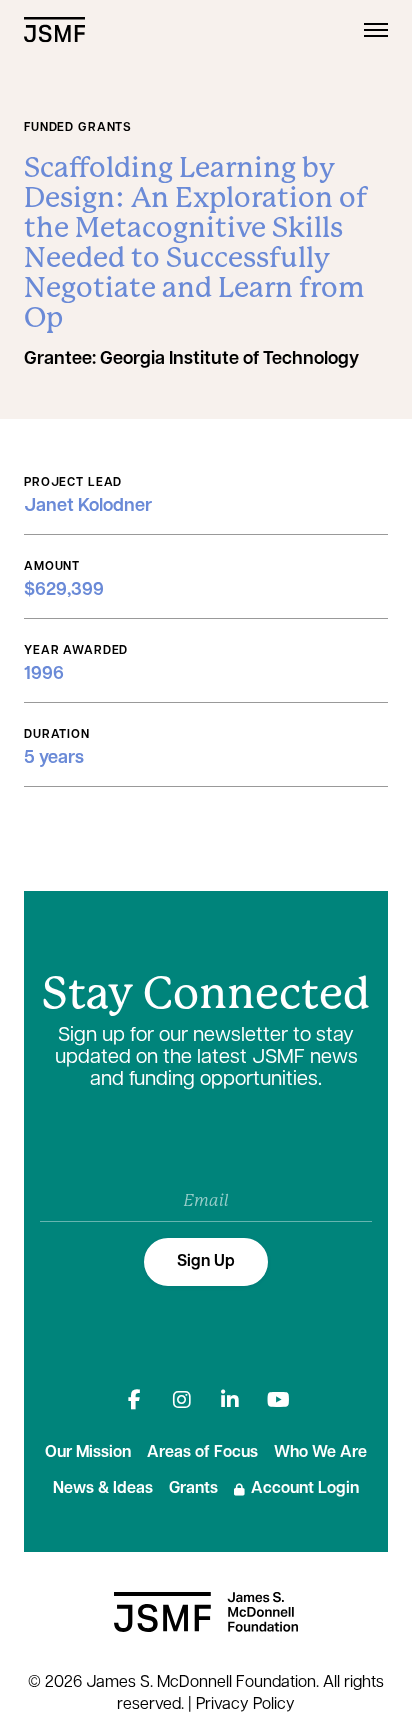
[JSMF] (54, 29)
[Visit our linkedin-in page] (230, 1400)
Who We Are (320, 1453)
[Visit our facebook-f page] (134, 1400)
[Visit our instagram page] (182, 1400)
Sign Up (206, 1262)
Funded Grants (78, 128)
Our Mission (88, 1453)
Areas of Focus (202, 1453)
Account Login (305, 1489)
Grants (193, 1489)
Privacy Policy (245, 1705)
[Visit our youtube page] (278, 1400)
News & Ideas (103, 1489)
